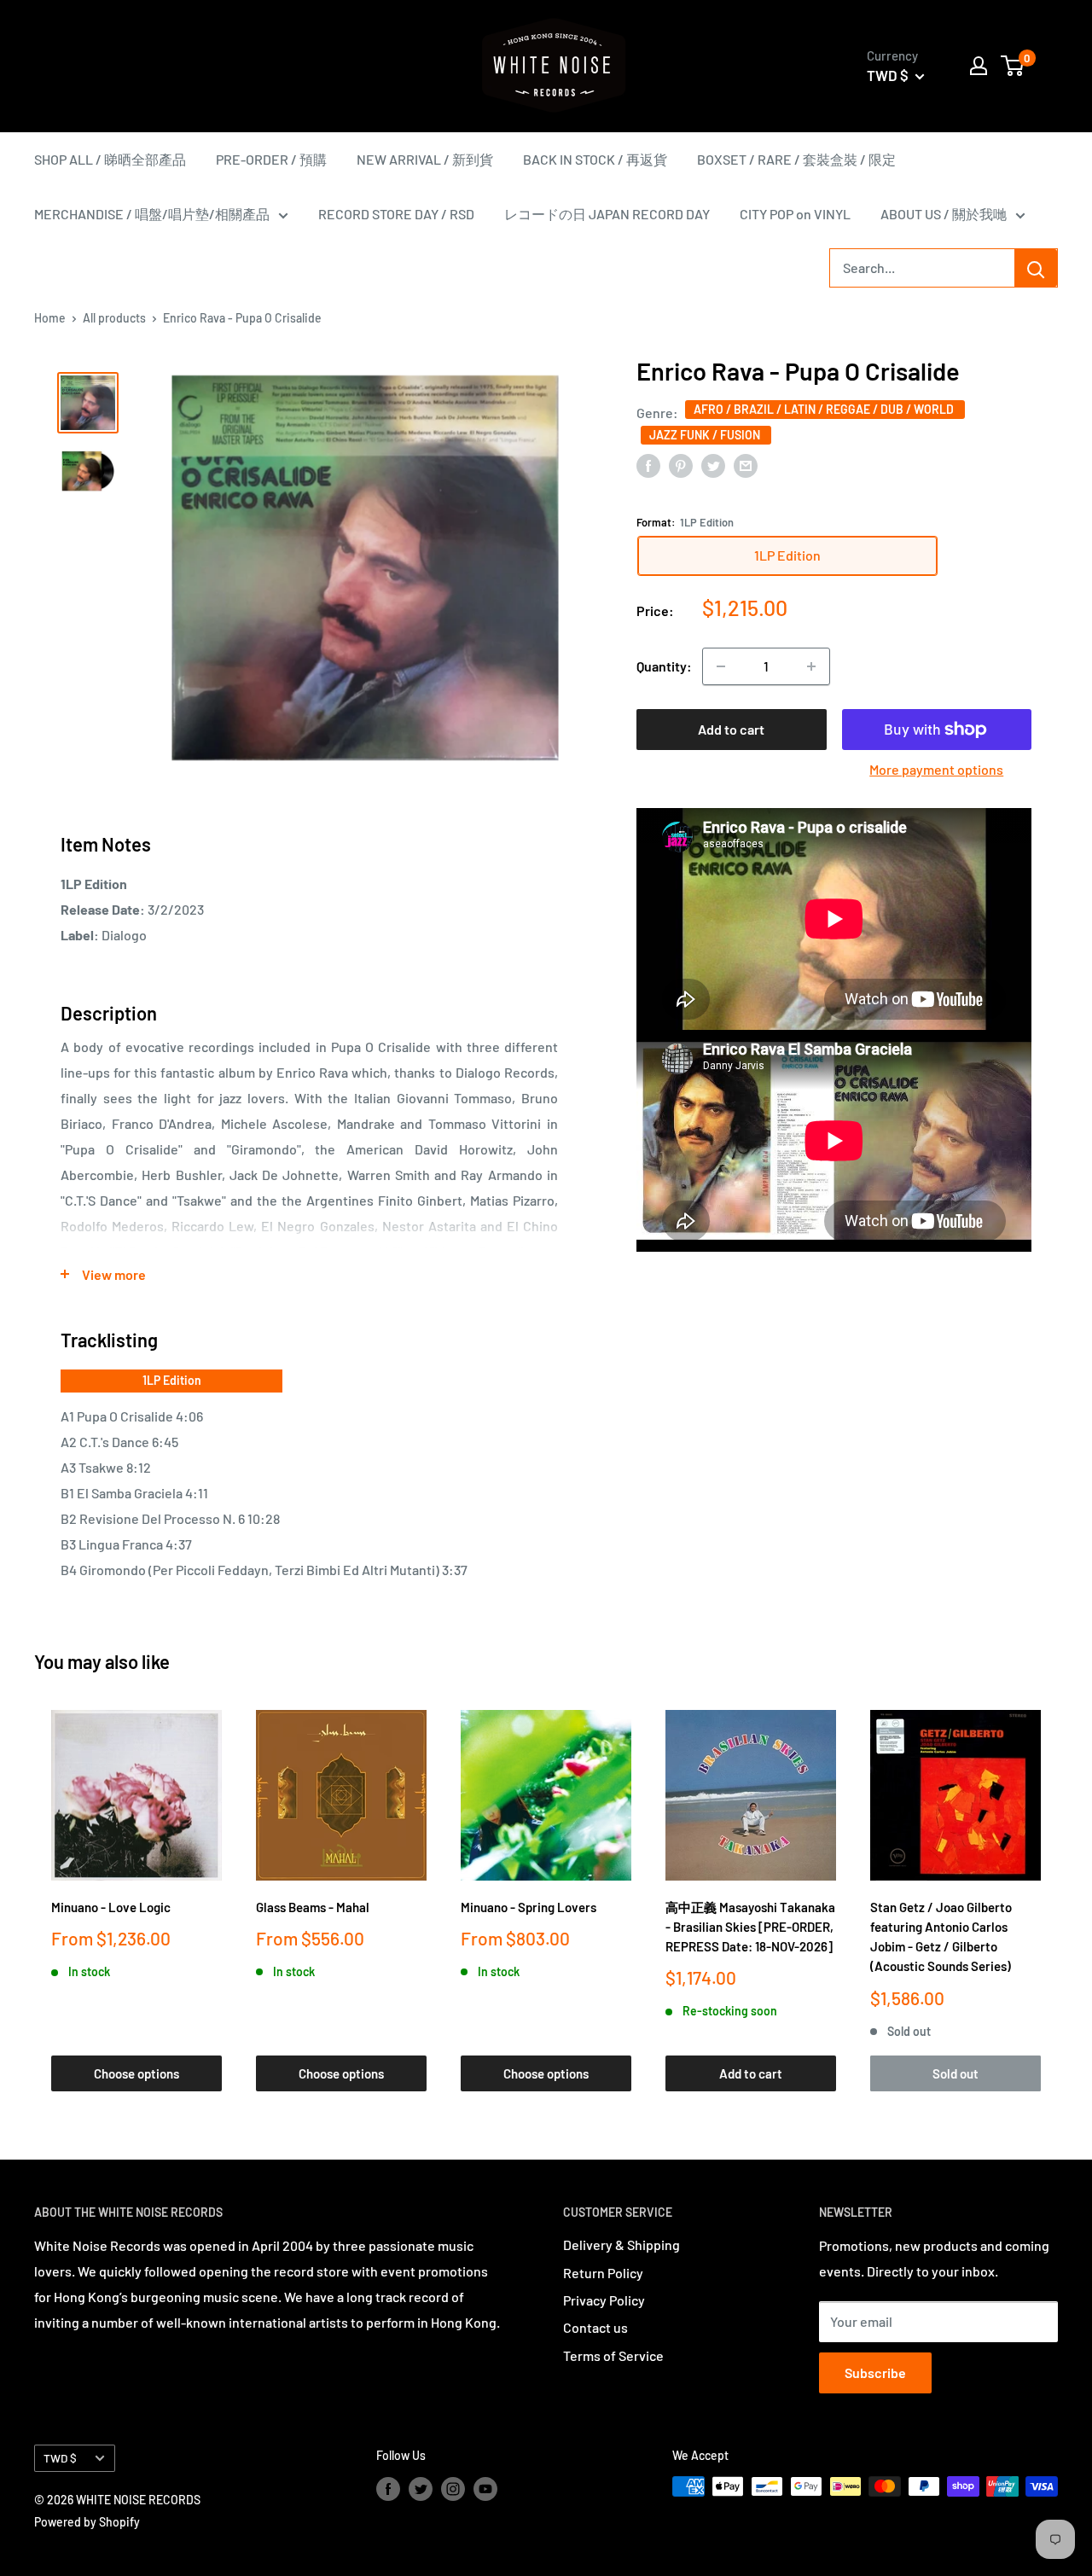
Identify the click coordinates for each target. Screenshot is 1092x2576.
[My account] (979, 66)
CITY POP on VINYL (795, 214)
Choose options (136, 2073)
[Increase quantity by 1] (811, 666)
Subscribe (875, 2372)
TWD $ (60, 2458)
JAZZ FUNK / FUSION (706, 435)
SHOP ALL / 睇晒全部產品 (110, 159)
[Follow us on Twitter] (421, 2488)
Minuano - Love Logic (111, 1907)
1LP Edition (172, 1380)
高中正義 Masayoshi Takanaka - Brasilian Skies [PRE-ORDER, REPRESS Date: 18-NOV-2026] (750, 1927)
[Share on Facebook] (648, 465)
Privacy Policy (604, 2300)
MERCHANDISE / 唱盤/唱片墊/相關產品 (152, 214)
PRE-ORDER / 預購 (271, 159)
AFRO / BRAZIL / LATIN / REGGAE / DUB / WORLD (825, 409)
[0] (1013, 66)
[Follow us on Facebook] (388, 2488)
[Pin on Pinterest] (681, 465)
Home (50, 318)
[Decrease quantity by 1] (721, 666)
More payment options (936, 769)
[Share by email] (746, 465)
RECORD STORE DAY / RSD (396, 214)
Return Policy (603, 2273)
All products (114, 318)
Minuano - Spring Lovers (529, 1907)
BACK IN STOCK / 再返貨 (595, 159)
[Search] (1036, 268)
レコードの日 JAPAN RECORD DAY (607, 214)
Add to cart (731, 729)
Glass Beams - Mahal (313, 1907)
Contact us (595, 2327)
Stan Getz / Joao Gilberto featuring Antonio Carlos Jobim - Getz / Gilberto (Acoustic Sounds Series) (941, 1937)
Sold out (955, 2073)
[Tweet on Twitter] (713, 465)
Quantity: (664, 666)
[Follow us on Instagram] (453, 2488)
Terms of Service (613, 2355)
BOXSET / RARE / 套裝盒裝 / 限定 (796, 159)
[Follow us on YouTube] (485, 2488)
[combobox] (922, 268)
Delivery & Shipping (622, 2245)
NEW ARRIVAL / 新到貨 (425, 159)
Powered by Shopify (87, 2522)
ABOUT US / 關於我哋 (944, 214)
